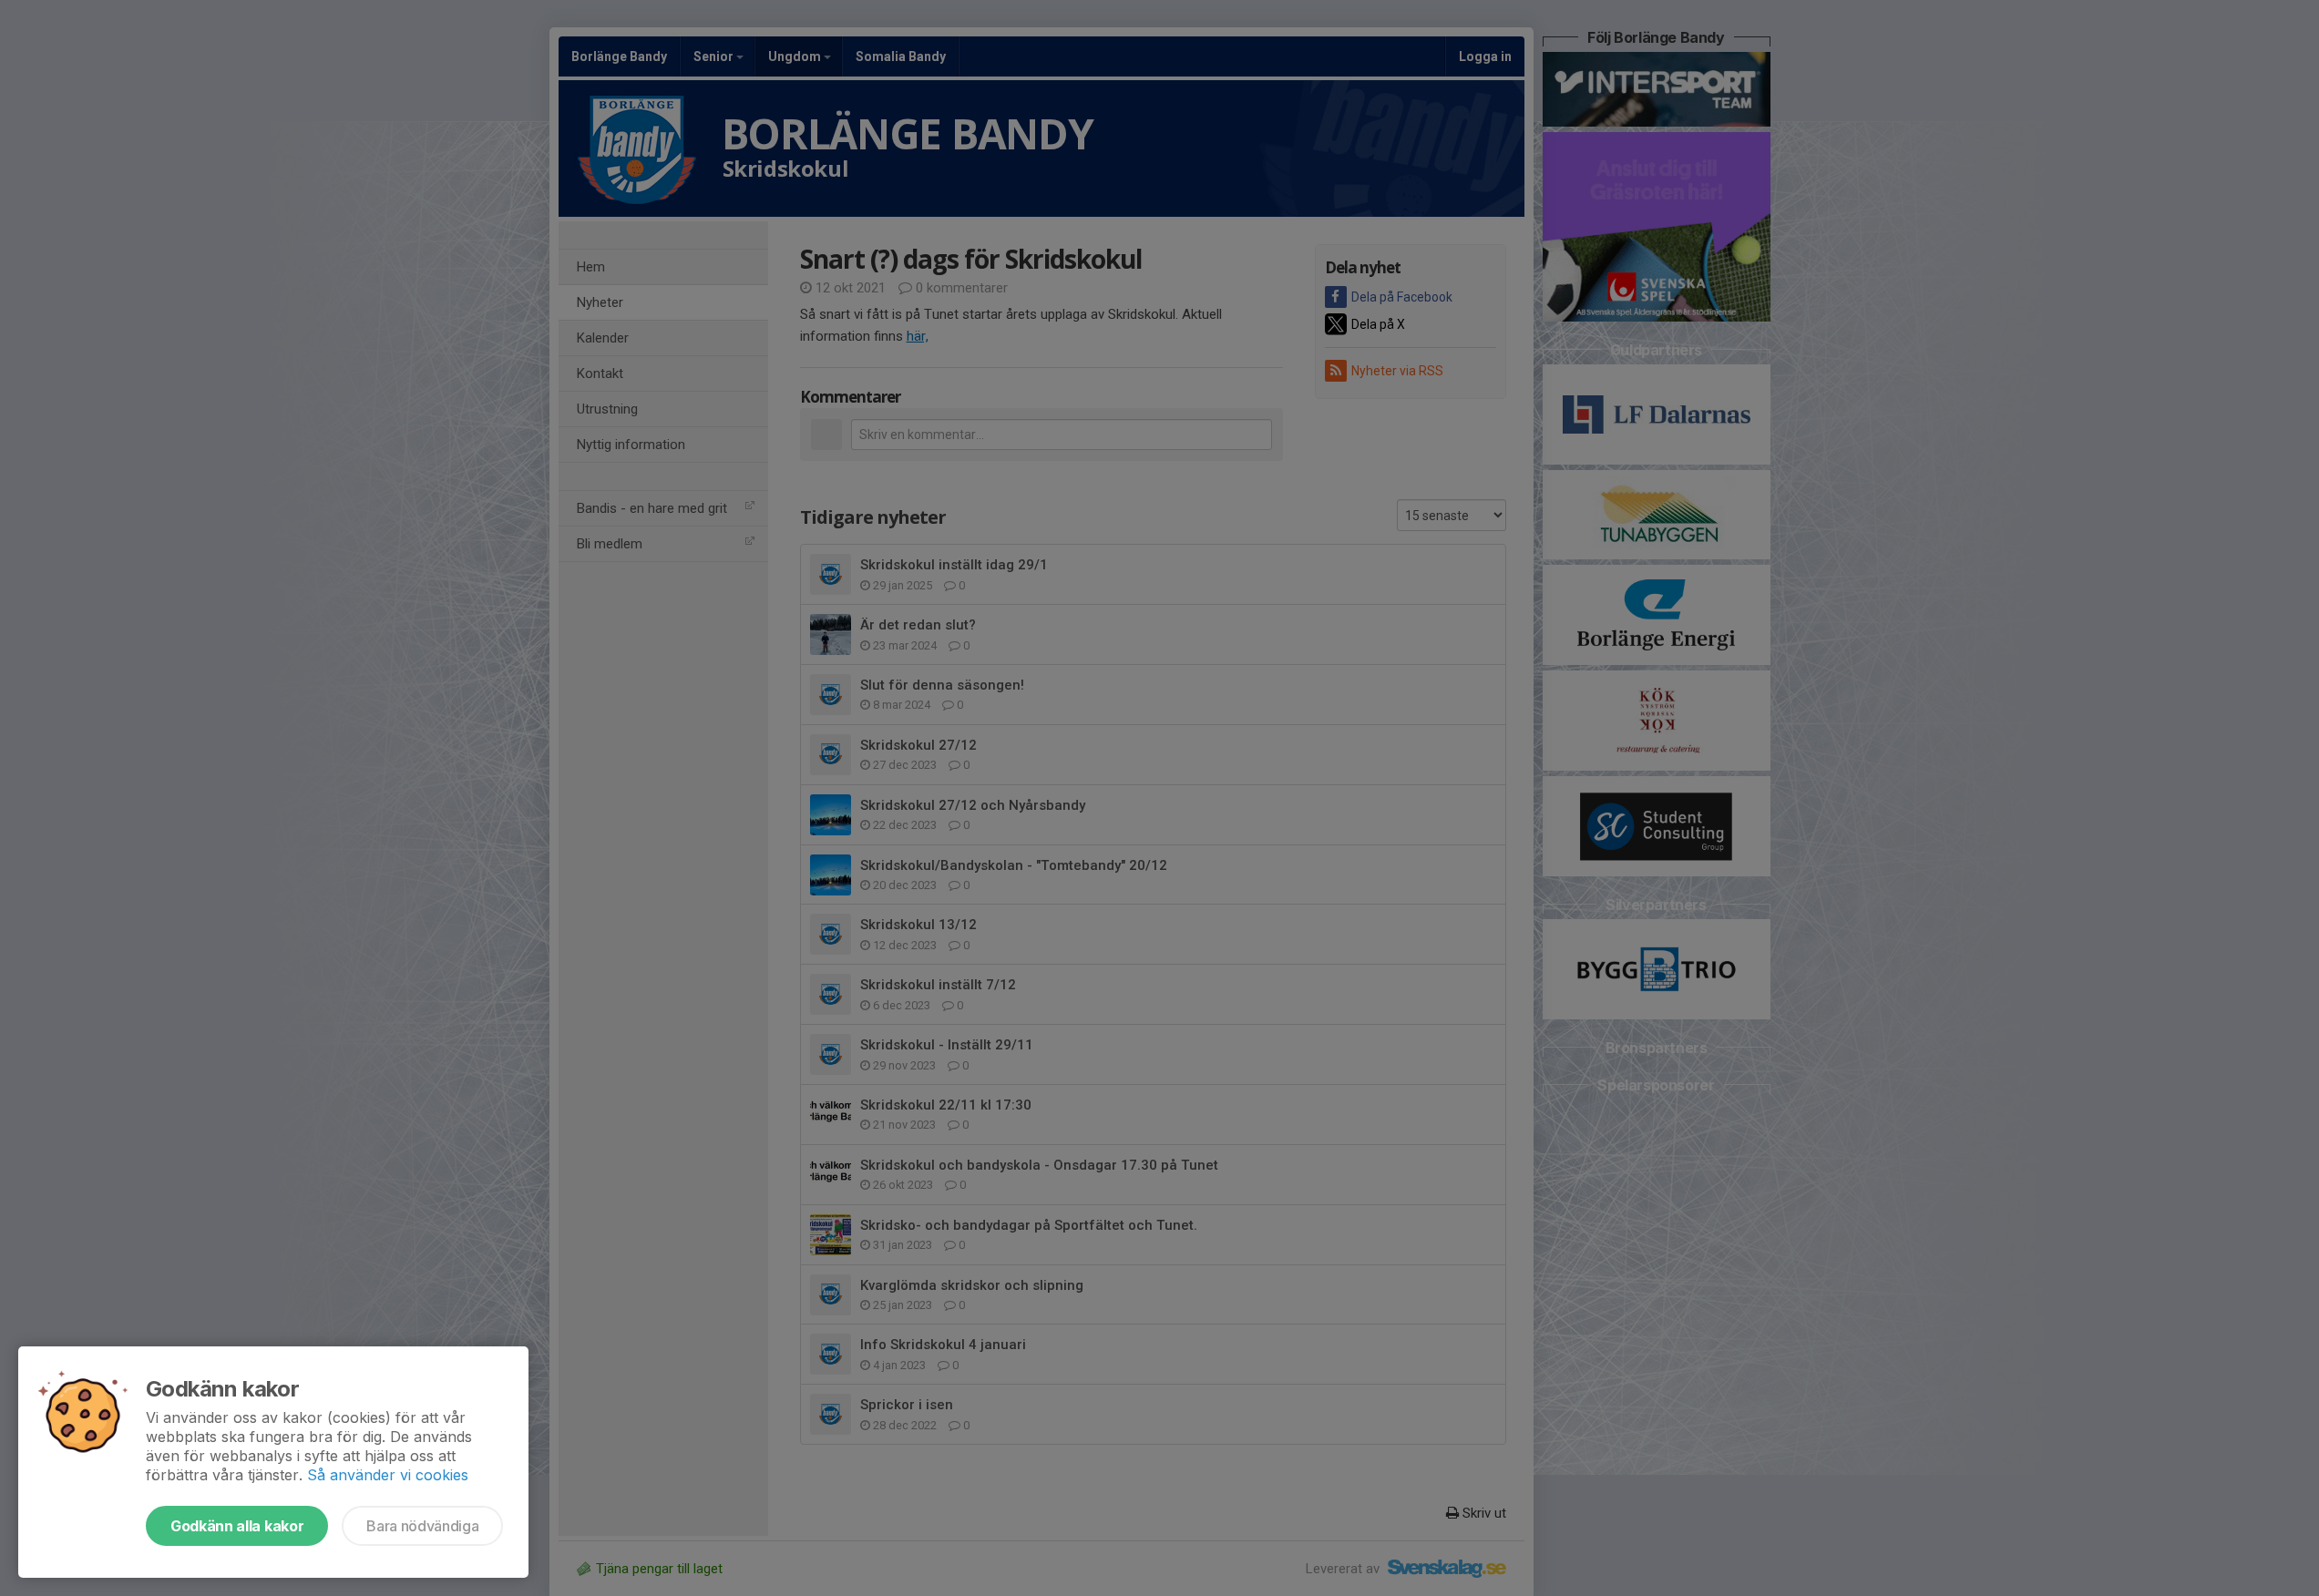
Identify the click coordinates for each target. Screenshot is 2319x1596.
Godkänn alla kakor (237, 1526)
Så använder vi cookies (388, 1475)
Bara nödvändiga (422, 1526)
